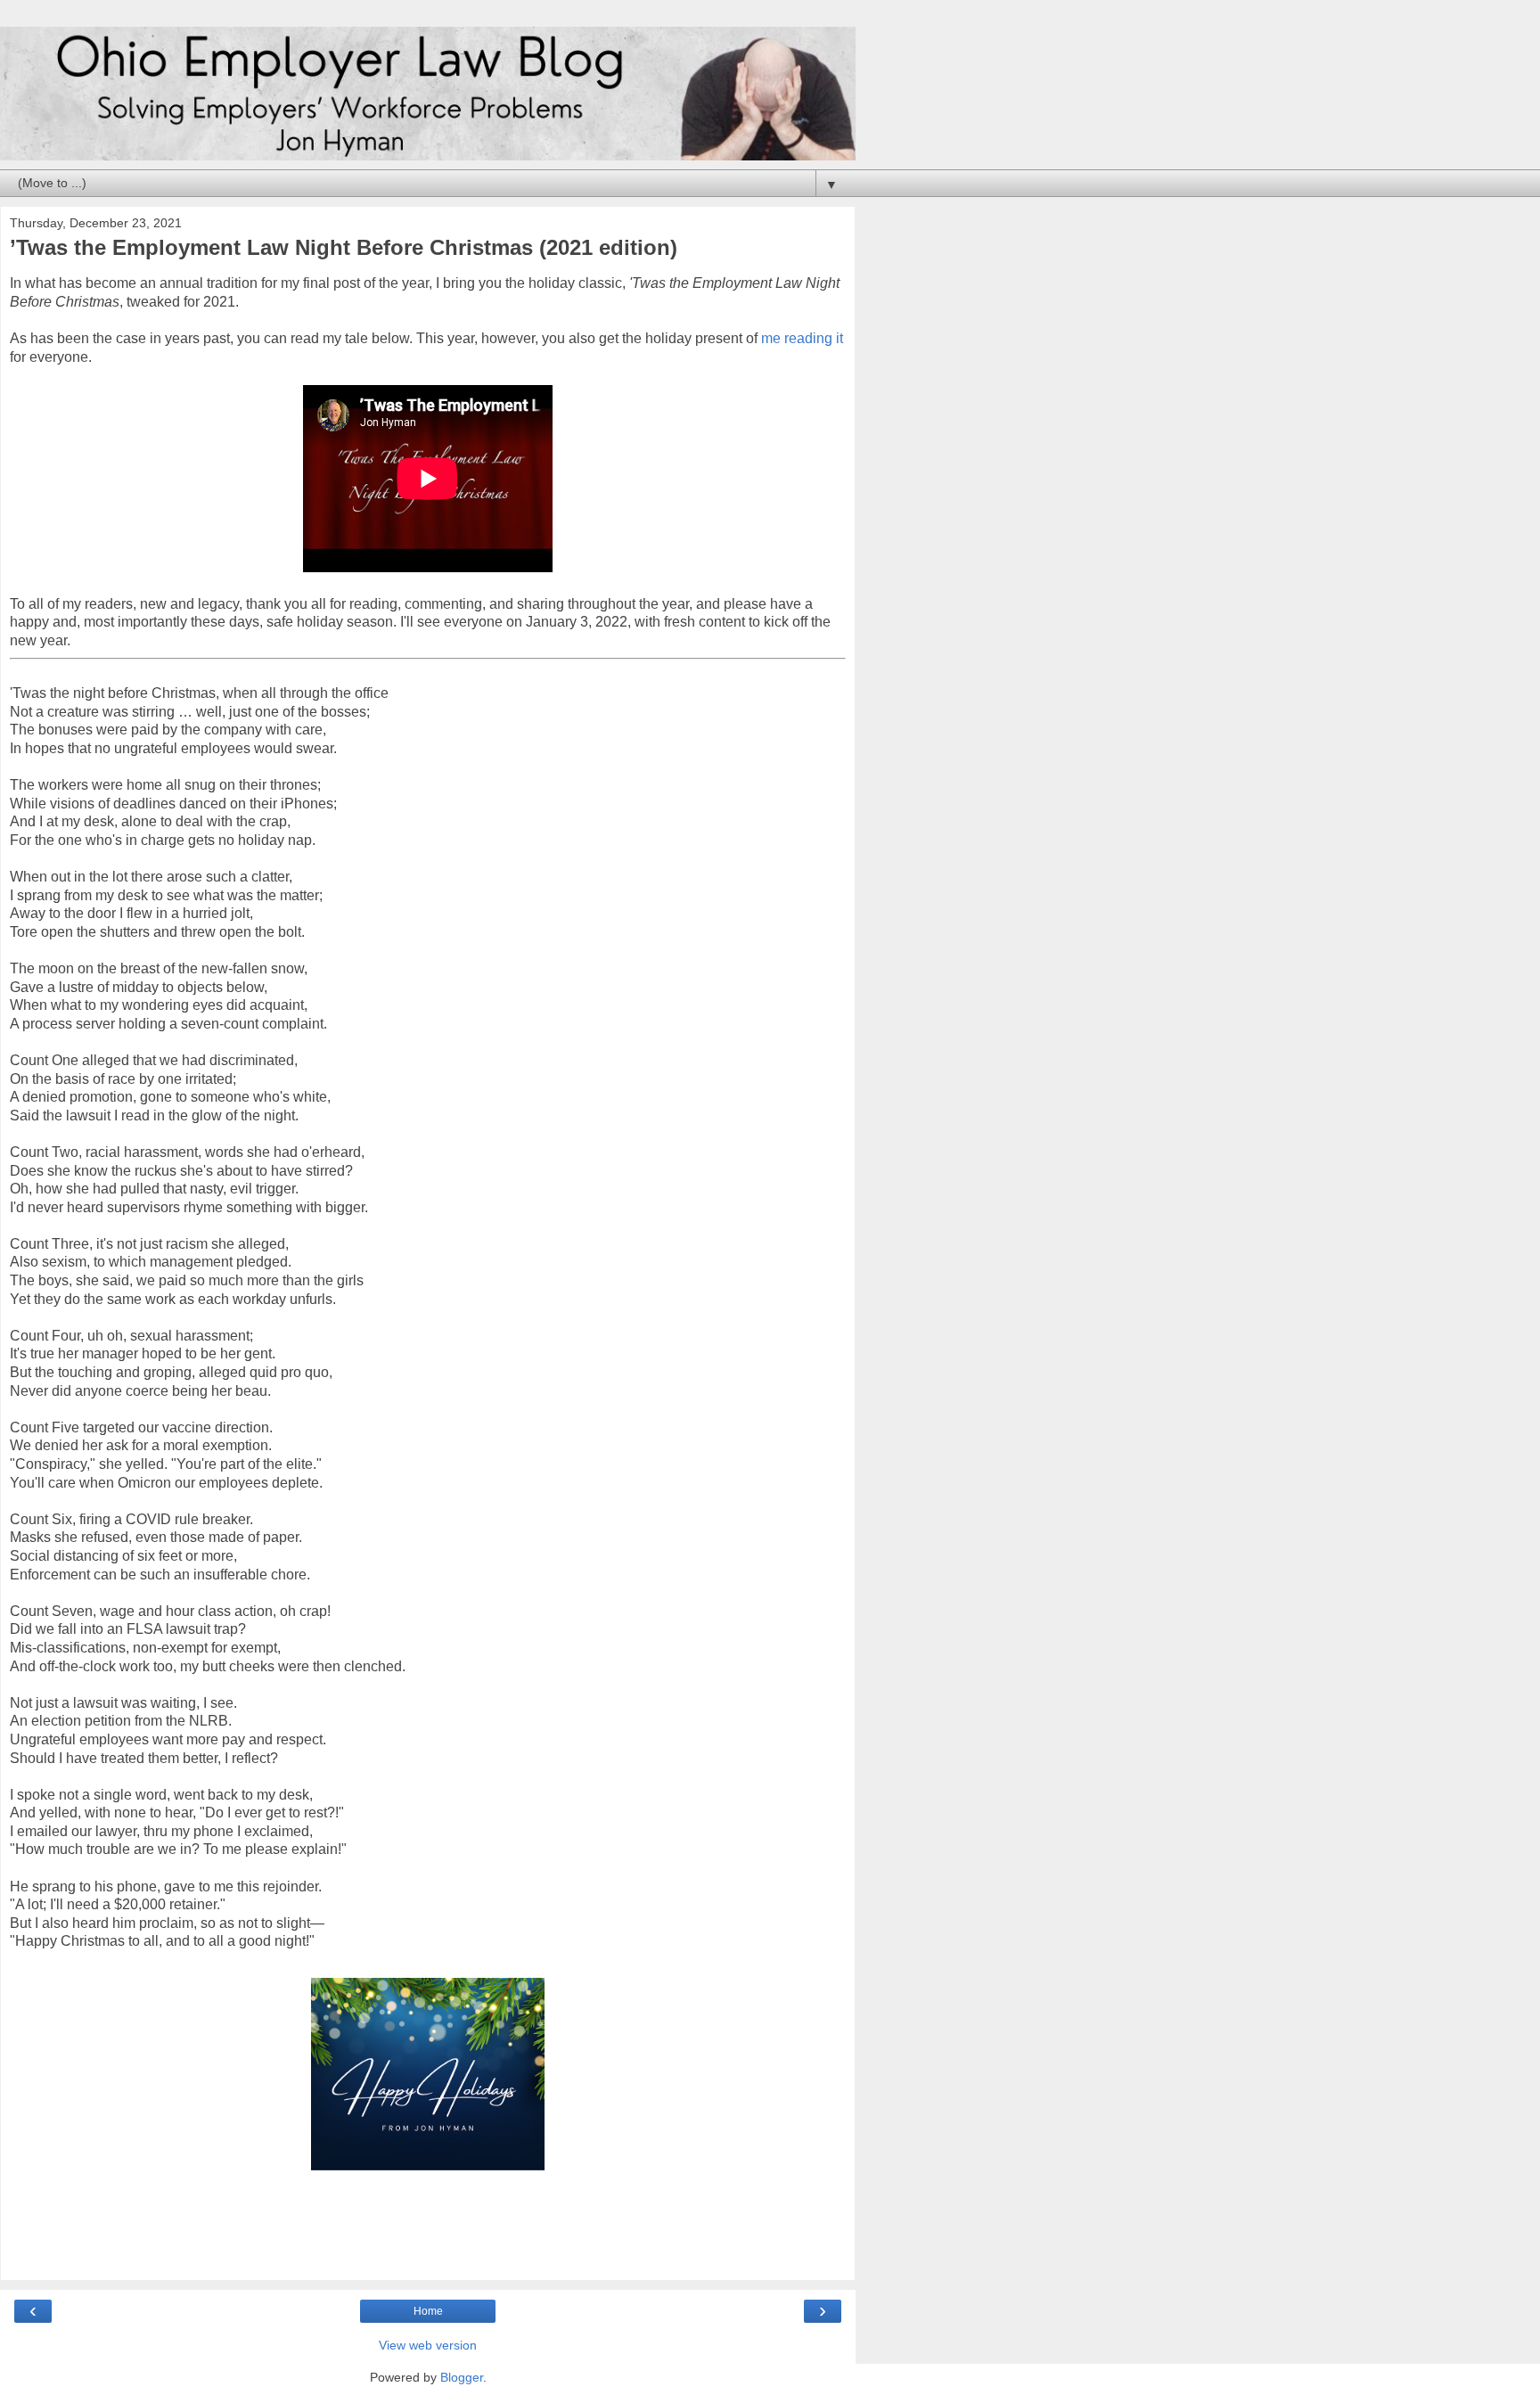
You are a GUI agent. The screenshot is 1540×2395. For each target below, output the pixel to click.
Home (428, 2311)
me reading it (802, 338)
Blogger (462, 2377)
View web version (428, 2345)
